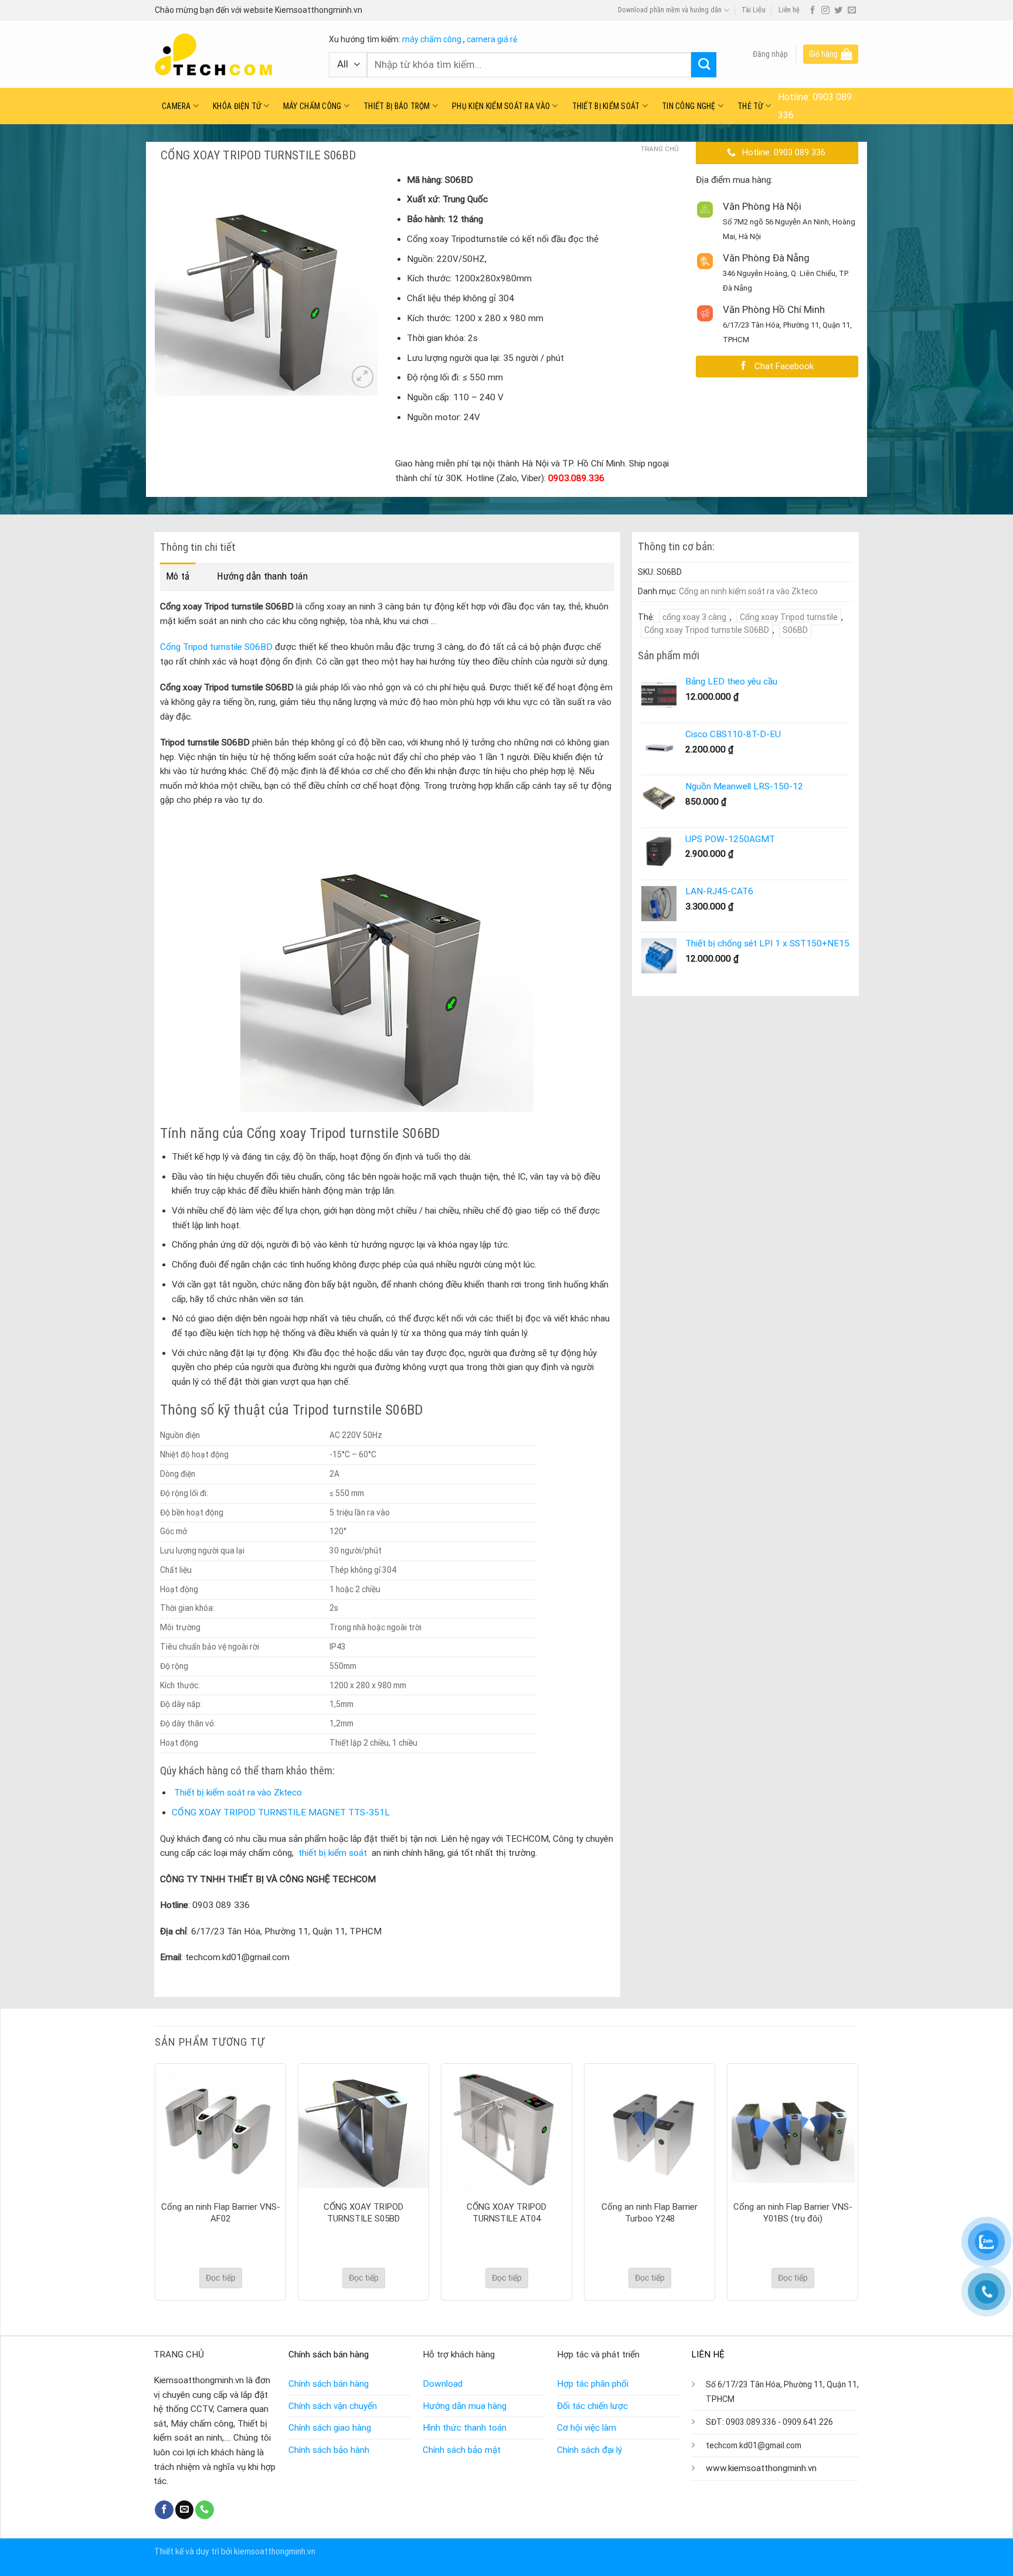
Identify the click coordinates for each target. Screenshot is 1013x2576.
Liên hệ (789, 10)
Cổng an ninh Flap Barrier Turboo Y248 (650, 2213)
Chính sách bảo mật (462, 2450)
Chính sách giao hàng (330, 2428)
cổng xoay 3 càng (694, 617)
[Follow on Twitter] (838, 11)
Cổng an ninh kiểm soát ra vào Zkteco (748, 591)
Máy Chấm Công (312, 106)
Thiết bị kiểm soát (606, 106)
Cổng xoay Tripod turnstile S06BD (707, 630)
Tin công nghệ (689, 106)
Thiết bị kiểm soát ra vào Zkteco (238, 1793)
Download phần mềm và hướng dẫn (670, 10)
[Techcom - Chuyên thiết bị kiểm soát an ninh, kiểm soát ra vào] (233, 54)
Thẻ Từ (750, 106)
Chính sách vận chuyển (333, 2406)
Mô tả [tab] (178, 576)
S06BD (795, 630)
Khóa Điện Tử (237, 106)
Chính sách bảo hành (329, 2450)
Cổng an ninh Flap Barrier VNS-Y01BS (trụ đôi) (793, 2213)
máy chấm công (432, 39)
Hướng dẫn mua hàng (465, 2406)
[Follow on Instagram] (825, 11)
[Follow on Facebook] (813, 11)
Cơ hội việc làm (587, 2428)
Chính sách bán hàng (329, 2384)
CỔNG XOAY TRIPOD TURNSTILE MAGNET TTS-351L (281, 1812)
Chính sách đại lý (589, 2450)
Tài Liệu (754, 10)
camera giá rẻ (492, 39)
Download (443, 2384)
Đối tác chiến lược (592, 2406)
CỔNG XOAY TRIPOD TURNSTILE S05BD (363, 2213)
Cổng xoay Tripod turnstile (789, 617)
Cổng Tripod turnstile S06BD (217, 647)
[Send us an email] (852, 11)
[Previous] (155, 2181)
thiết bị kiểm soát (333, 1853)
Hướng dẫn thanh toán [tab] (262, 576)
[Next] (858, 2181)
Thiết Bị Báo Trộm (397, 106)
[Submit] (704, 65)
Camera (176, 106)
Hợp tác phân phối (593, 2384)
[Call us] (205, 2510)
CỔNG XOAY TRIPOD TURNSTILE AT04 (506, 2213)
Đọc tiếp (221, 2278)
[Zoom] (363, 376)
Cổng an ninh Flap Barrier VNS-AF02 (221, 2213)
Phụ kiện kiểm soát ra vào (501, 106)
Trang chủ (660, 149)
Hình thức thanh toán (465, 2428)
